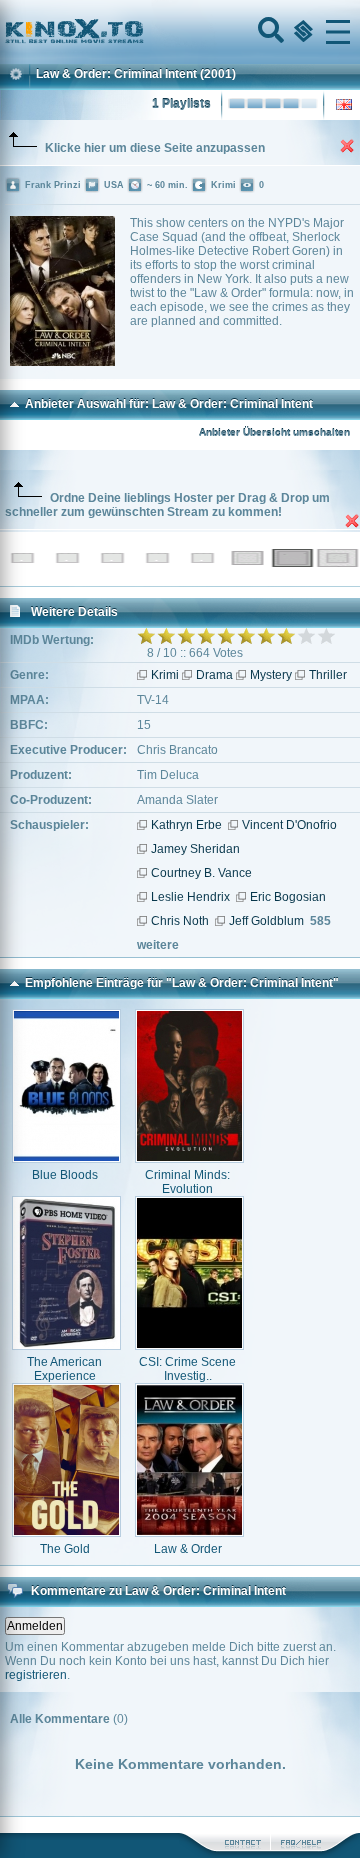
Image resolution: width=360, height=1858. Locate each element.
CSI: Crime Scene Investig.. (187, 1369)
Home (142, 32)
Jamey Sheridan (195, 849)
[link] (180, 32)
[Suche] (269, 32)
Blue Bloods (65, 1175)
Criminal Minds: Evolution (187, 1182)
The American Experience (64, 1369)
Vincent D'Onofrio (289, 825)
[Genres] (301, 32)
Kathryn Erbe (186, 825)
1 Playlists (181, 104)
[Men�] (338, 32)
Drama (214, 675)
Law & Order (188, 1549)
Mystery (271, 675)
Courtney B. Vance (201, 873)
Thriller (328, 675)
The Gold (65, 1549)
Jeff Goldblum (266, 921)
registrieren (36, 1675)
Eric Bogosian (288, 897)
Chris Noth (180, 921)
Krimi (165, 675)
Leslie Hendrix (190, 897)
